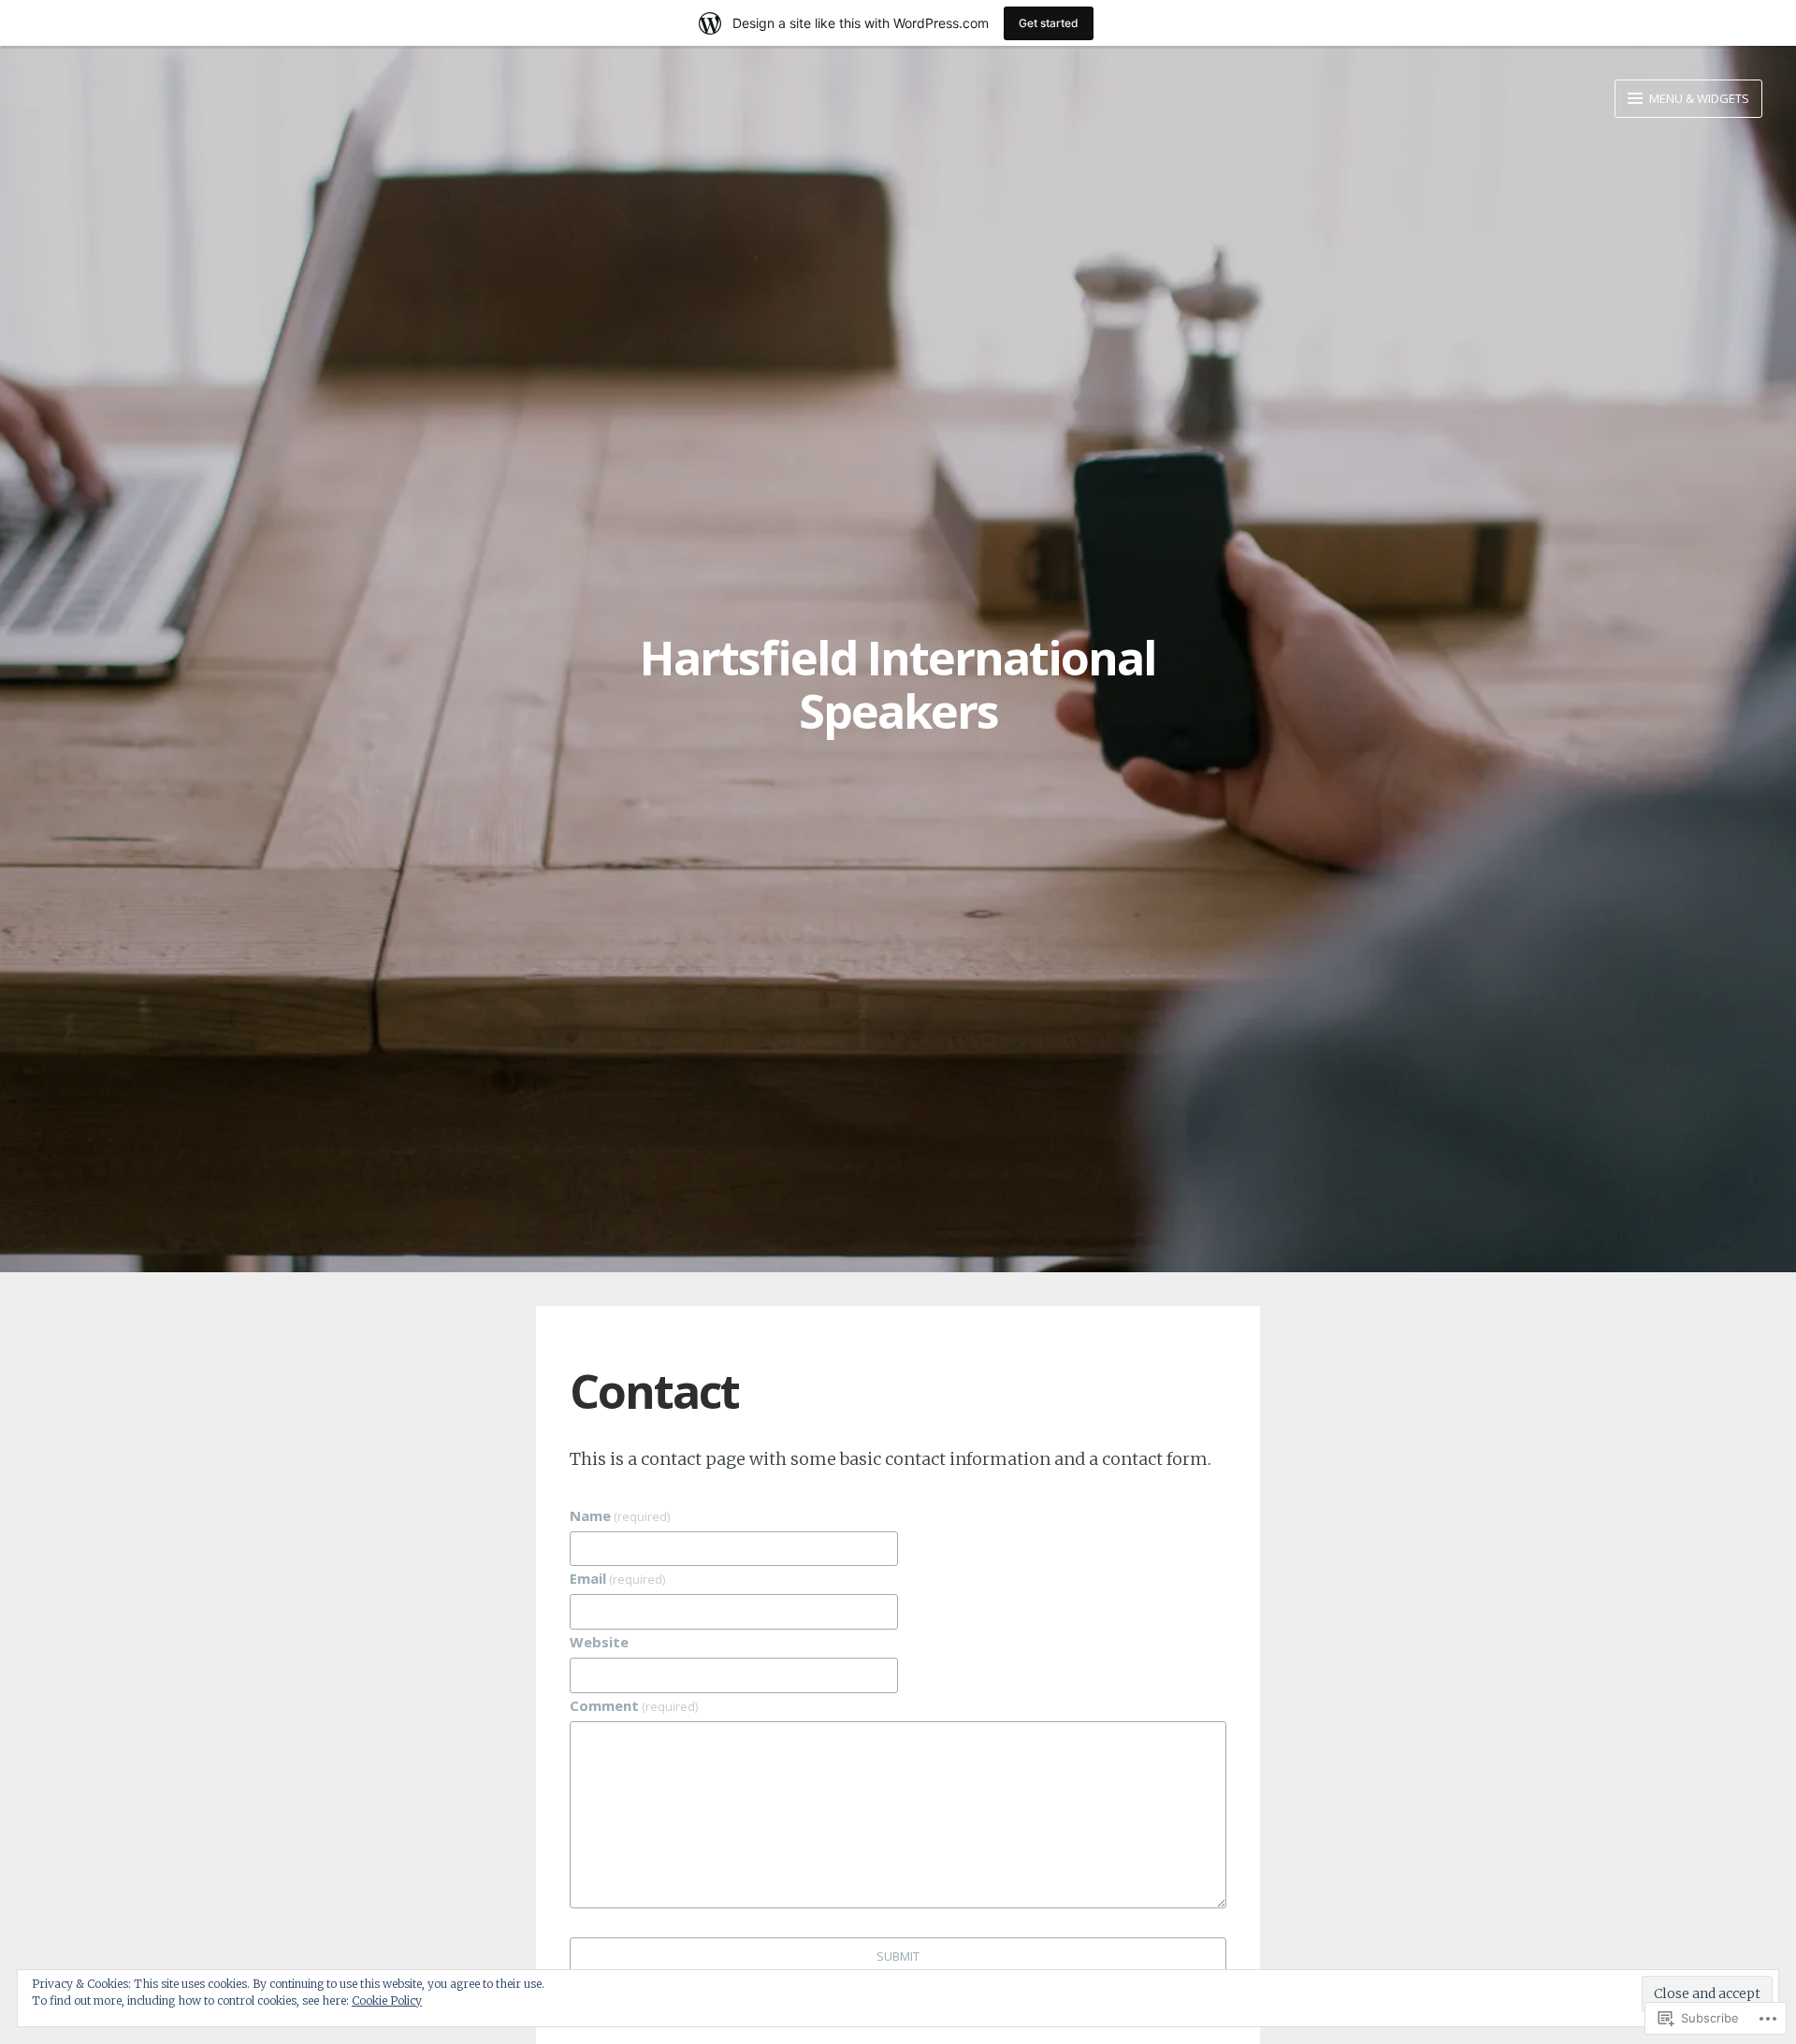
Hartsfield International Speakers (898, 685)
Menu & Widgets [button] (1698, 98)
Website (599, 1642)
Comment (634, 1705)
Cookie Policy (387, 2001)
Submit (898, 1956)
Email (617, 1578)
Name (620, 1515)
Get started (1049, 23)
